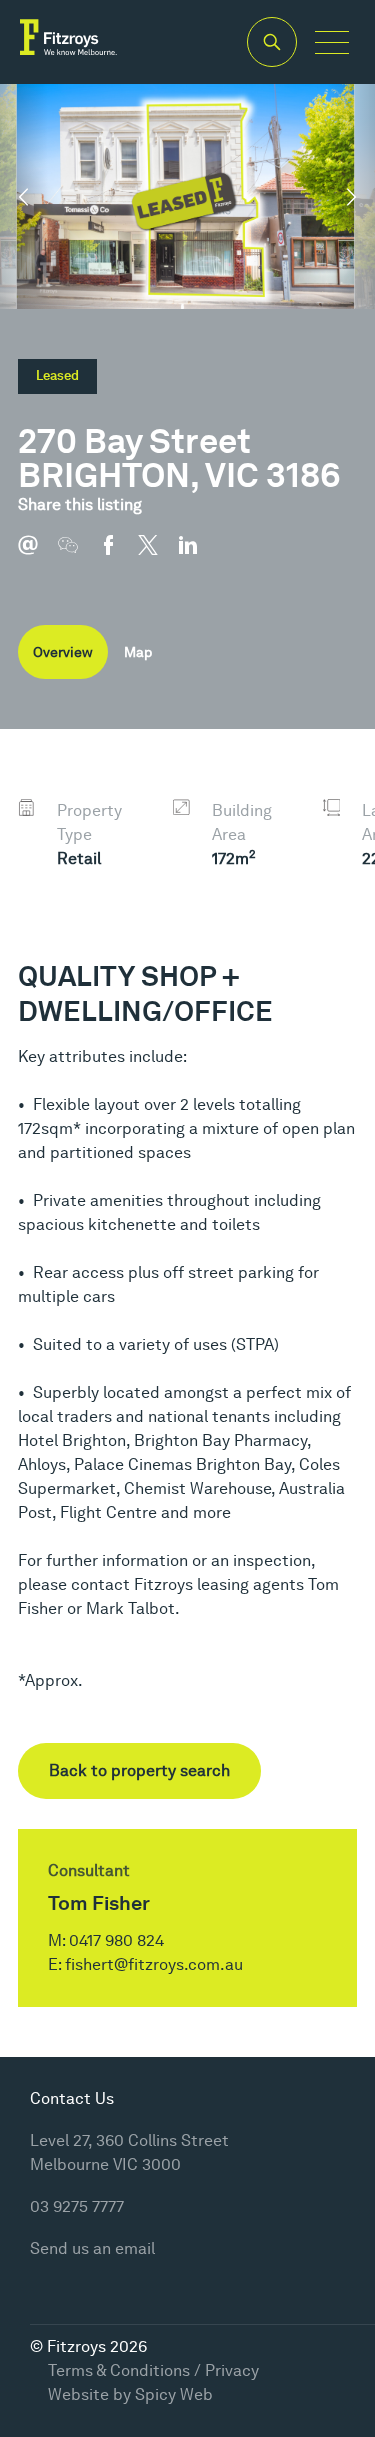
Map (138, 652)
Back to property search (139, 1770)
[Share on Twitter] (158, 555)
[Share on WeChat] (78, 555)
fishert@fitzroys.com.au (154, 1964)
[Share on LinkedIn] (198, 555)
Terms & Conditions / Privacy (153, 2370)
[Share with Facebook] (118, 555)
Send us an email (92, 2248)
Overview (63, 652)
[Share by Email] (38, 555)
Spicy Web (174, 2394)
